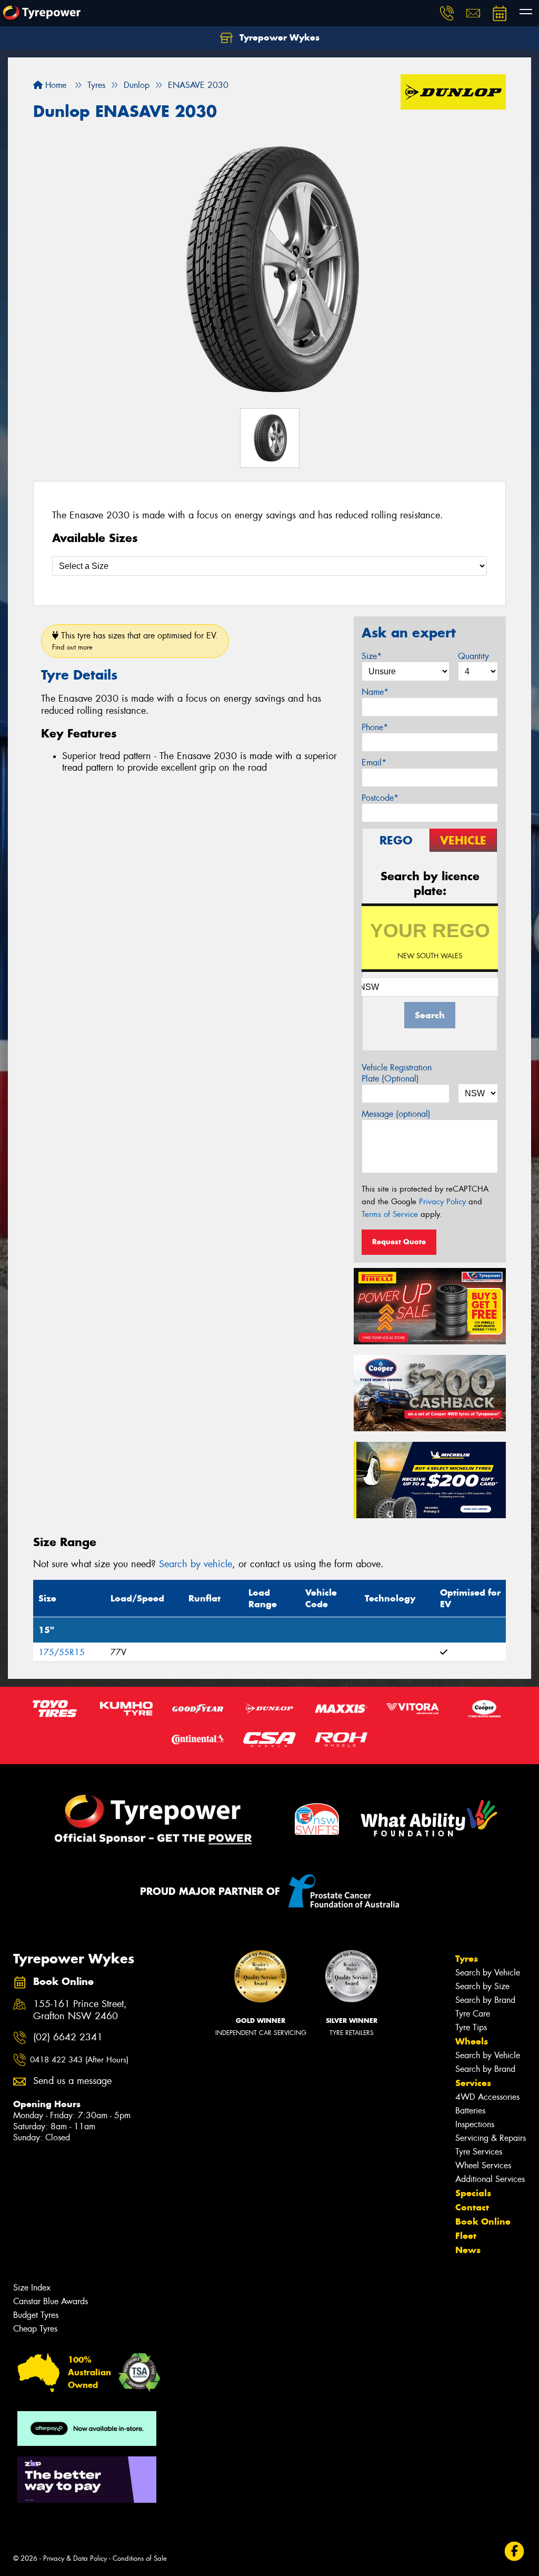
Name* (375, 692)
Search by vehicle (196, 1564)
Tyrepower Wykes (278, 37)
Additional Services (490, 2179)
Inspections (475, 2124)
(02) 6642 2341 (68, 2037)
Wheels (472, 2041)
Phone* (375, 727)
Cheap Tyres (35, 2329)
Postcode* (380, 798)
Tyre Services (479, 2152)
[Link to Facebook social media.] (515, 2552)
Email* (374, 763)
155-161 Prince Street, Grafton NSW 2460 (80, 2010)
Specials (473, 2193)
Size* (372, 656)
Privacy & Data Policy (75, 2558)
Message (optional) (396, 1114)
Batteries (470, 2111)
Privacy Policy (442, 1202)
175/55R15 (62, 1652)
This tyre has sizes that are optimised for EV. (135, 641)
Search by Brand (485, 2000)
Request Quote (399, 1242)
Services (473, 2083)
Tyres (467, 1959)
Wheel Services (483, 2165)
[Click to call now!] (447, 13)
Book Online (483, 2221)
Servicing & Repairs (491, 2138)
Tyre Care (473, 2014)
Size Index (32, 2288)
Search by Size (482, 1986)
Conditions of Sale (140, 2558)
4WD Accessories (487, 2097)
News (468, 2250)
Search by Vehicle (488, 1973)
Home (54, 85)
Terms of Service (390, 1214)
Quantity (473, 656)
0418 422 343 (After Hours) (79, 2060)
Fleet (466, 2236)
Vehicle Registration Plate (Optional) (397, 1073)
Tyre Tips (471, 2027)
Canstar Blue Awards (51, 2301)
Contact (472, 2207)
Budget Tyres (36, 2315)
